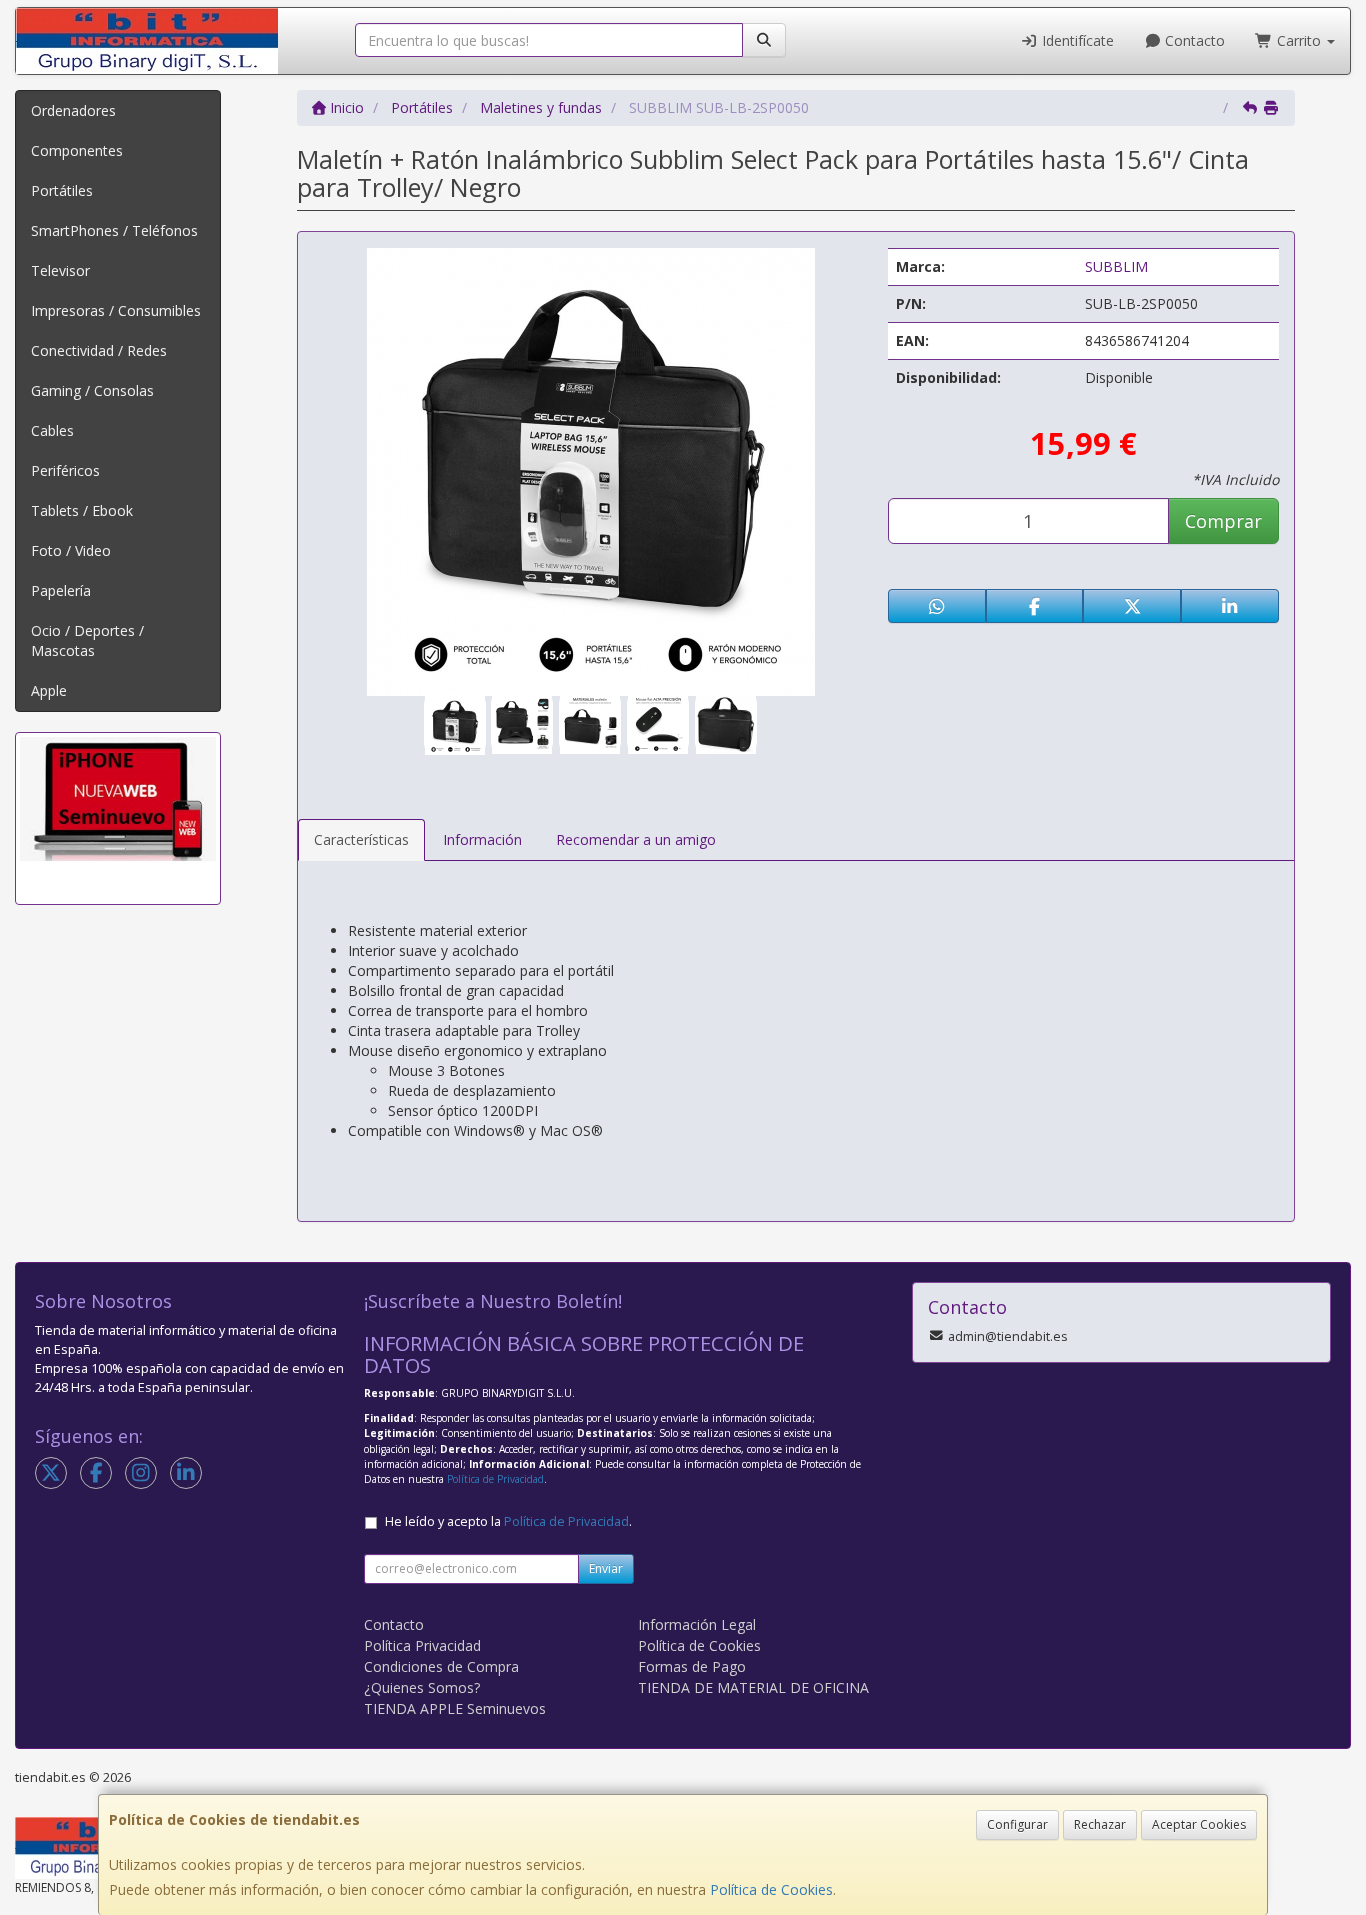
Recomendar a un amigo (636, 839)
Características (361, 839)
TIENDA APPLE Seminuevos (455, 1708)
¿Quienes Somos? (422, 1687)
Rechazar (1100, 1824)
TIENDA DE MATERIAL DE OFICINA (753, 1687)
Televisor (60, 270)
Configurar (1017, 1824)
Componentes (77, 150)
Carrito (1299, 40)
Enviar (606, 1568)
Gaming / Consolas (92, 390)
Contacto (1193, 40)
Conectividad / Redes (99, 350)
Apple (49, 690)
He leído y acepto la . (508, 1521)
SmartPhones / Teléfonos (114, 230)
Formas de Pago (692, 1666)
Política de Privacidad (495, 1479)
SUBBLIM (1116, 266)
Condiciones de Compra (441, 1666)
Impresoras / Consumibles (116, 310)
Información (482, 839)
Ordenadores (73, 110)
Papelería (61, 590)
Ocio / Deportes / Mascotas (87, 640)
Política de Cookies (771, 1889)
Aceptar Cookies (1199, 1824)
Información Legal (697, 1624)
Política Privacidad (422, 1645)
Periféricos (65, 470)
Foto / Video (71, 550)
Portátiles (62, 190)
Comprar (1223, 521)
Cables (52, 430)
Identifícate (1076, 40)
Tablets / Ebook (82, 510)
